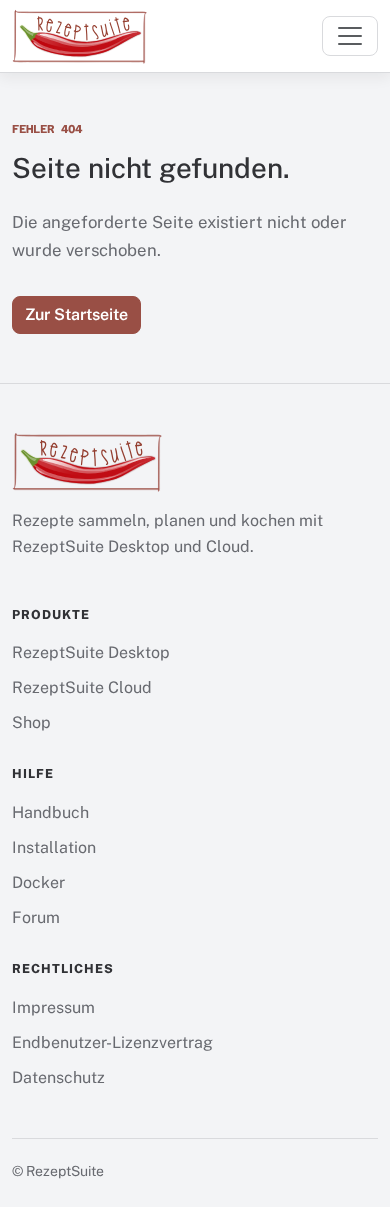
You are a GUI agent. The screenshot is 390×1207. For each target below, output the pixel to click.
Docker (38, 882)
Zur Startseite (76, 314)
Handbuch (50, 812)
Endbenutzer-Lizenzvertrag (112, 1042)
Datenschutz (58, 1077)
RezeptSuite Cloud (82, 687)
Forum (36, 917)
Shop (31, 722)
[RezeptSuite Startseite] (79, 36)
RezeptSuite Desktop (91, 652)
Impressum (53, 1007)
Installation (54, 847)
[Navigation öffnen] (350, 36)
